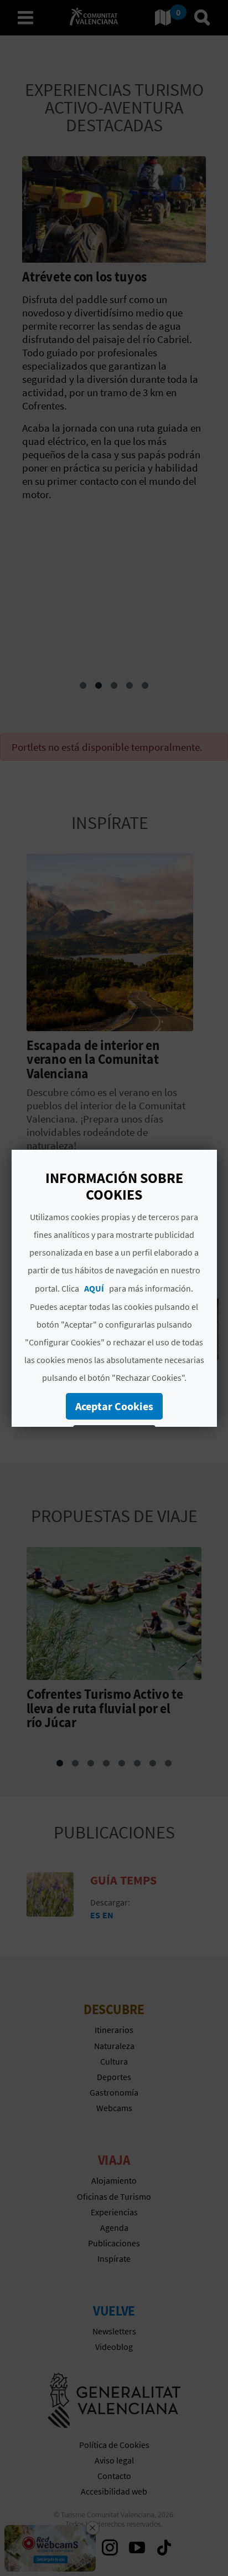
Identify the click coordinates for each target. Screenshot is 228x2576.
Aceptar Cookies (114, 1406)
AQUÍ (94, 1288)
